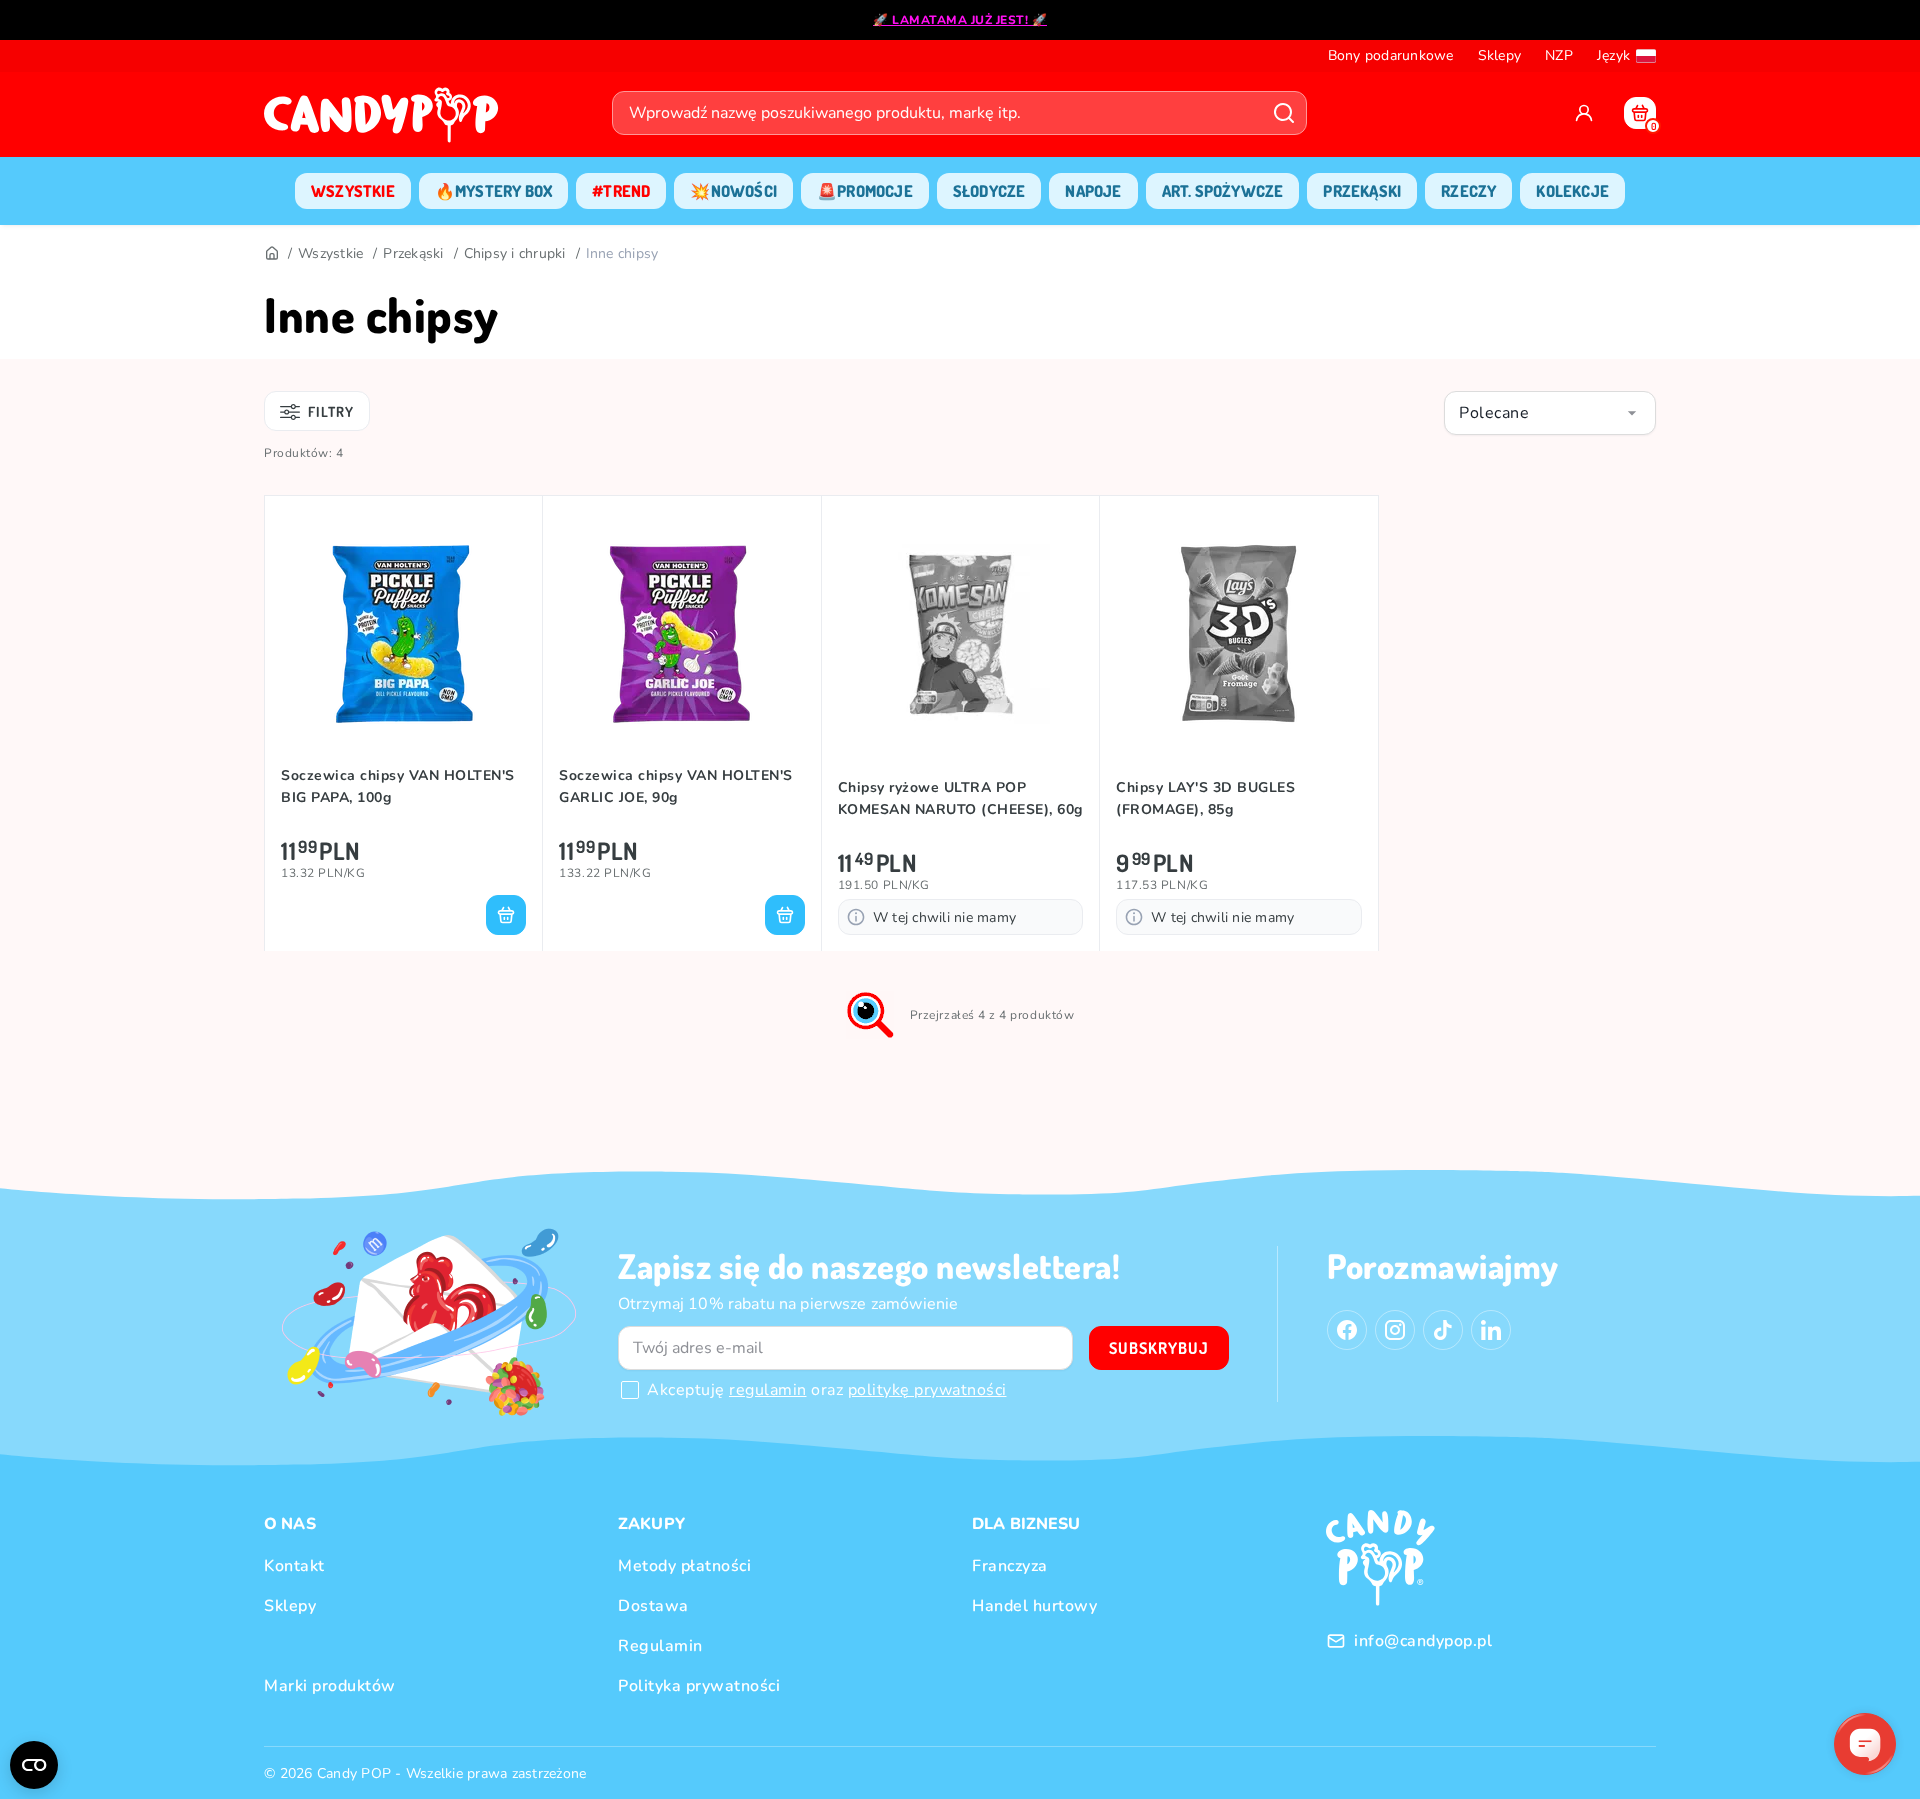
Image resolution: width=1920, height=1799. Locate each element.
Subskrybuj (1159, 1348)
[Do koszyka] (506, 915)
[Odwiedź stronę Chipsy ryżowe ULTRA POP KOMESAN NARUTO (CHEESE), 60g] (960, 634)
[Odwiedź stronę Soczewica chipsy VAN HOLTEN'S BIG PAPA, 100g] (403, 634)
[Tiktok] (1443, 1330)
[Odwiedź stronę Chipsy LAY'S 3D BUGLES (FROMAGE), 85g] (1238, 634)
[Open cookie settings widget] (34, 1765)
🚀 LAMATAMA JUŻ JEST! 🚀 (960, 20)
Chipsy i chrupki (515, 253)
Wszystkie (330, 253)
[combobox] (1550, 413)
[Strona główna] (386, 121)
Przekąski (413, 253)
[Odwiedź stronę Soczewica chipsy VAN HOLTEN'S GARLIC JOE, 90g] (681, 634)
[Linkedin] (1491, 1330)
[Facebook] (1347, 1330)
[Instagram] (1395, 1330)
